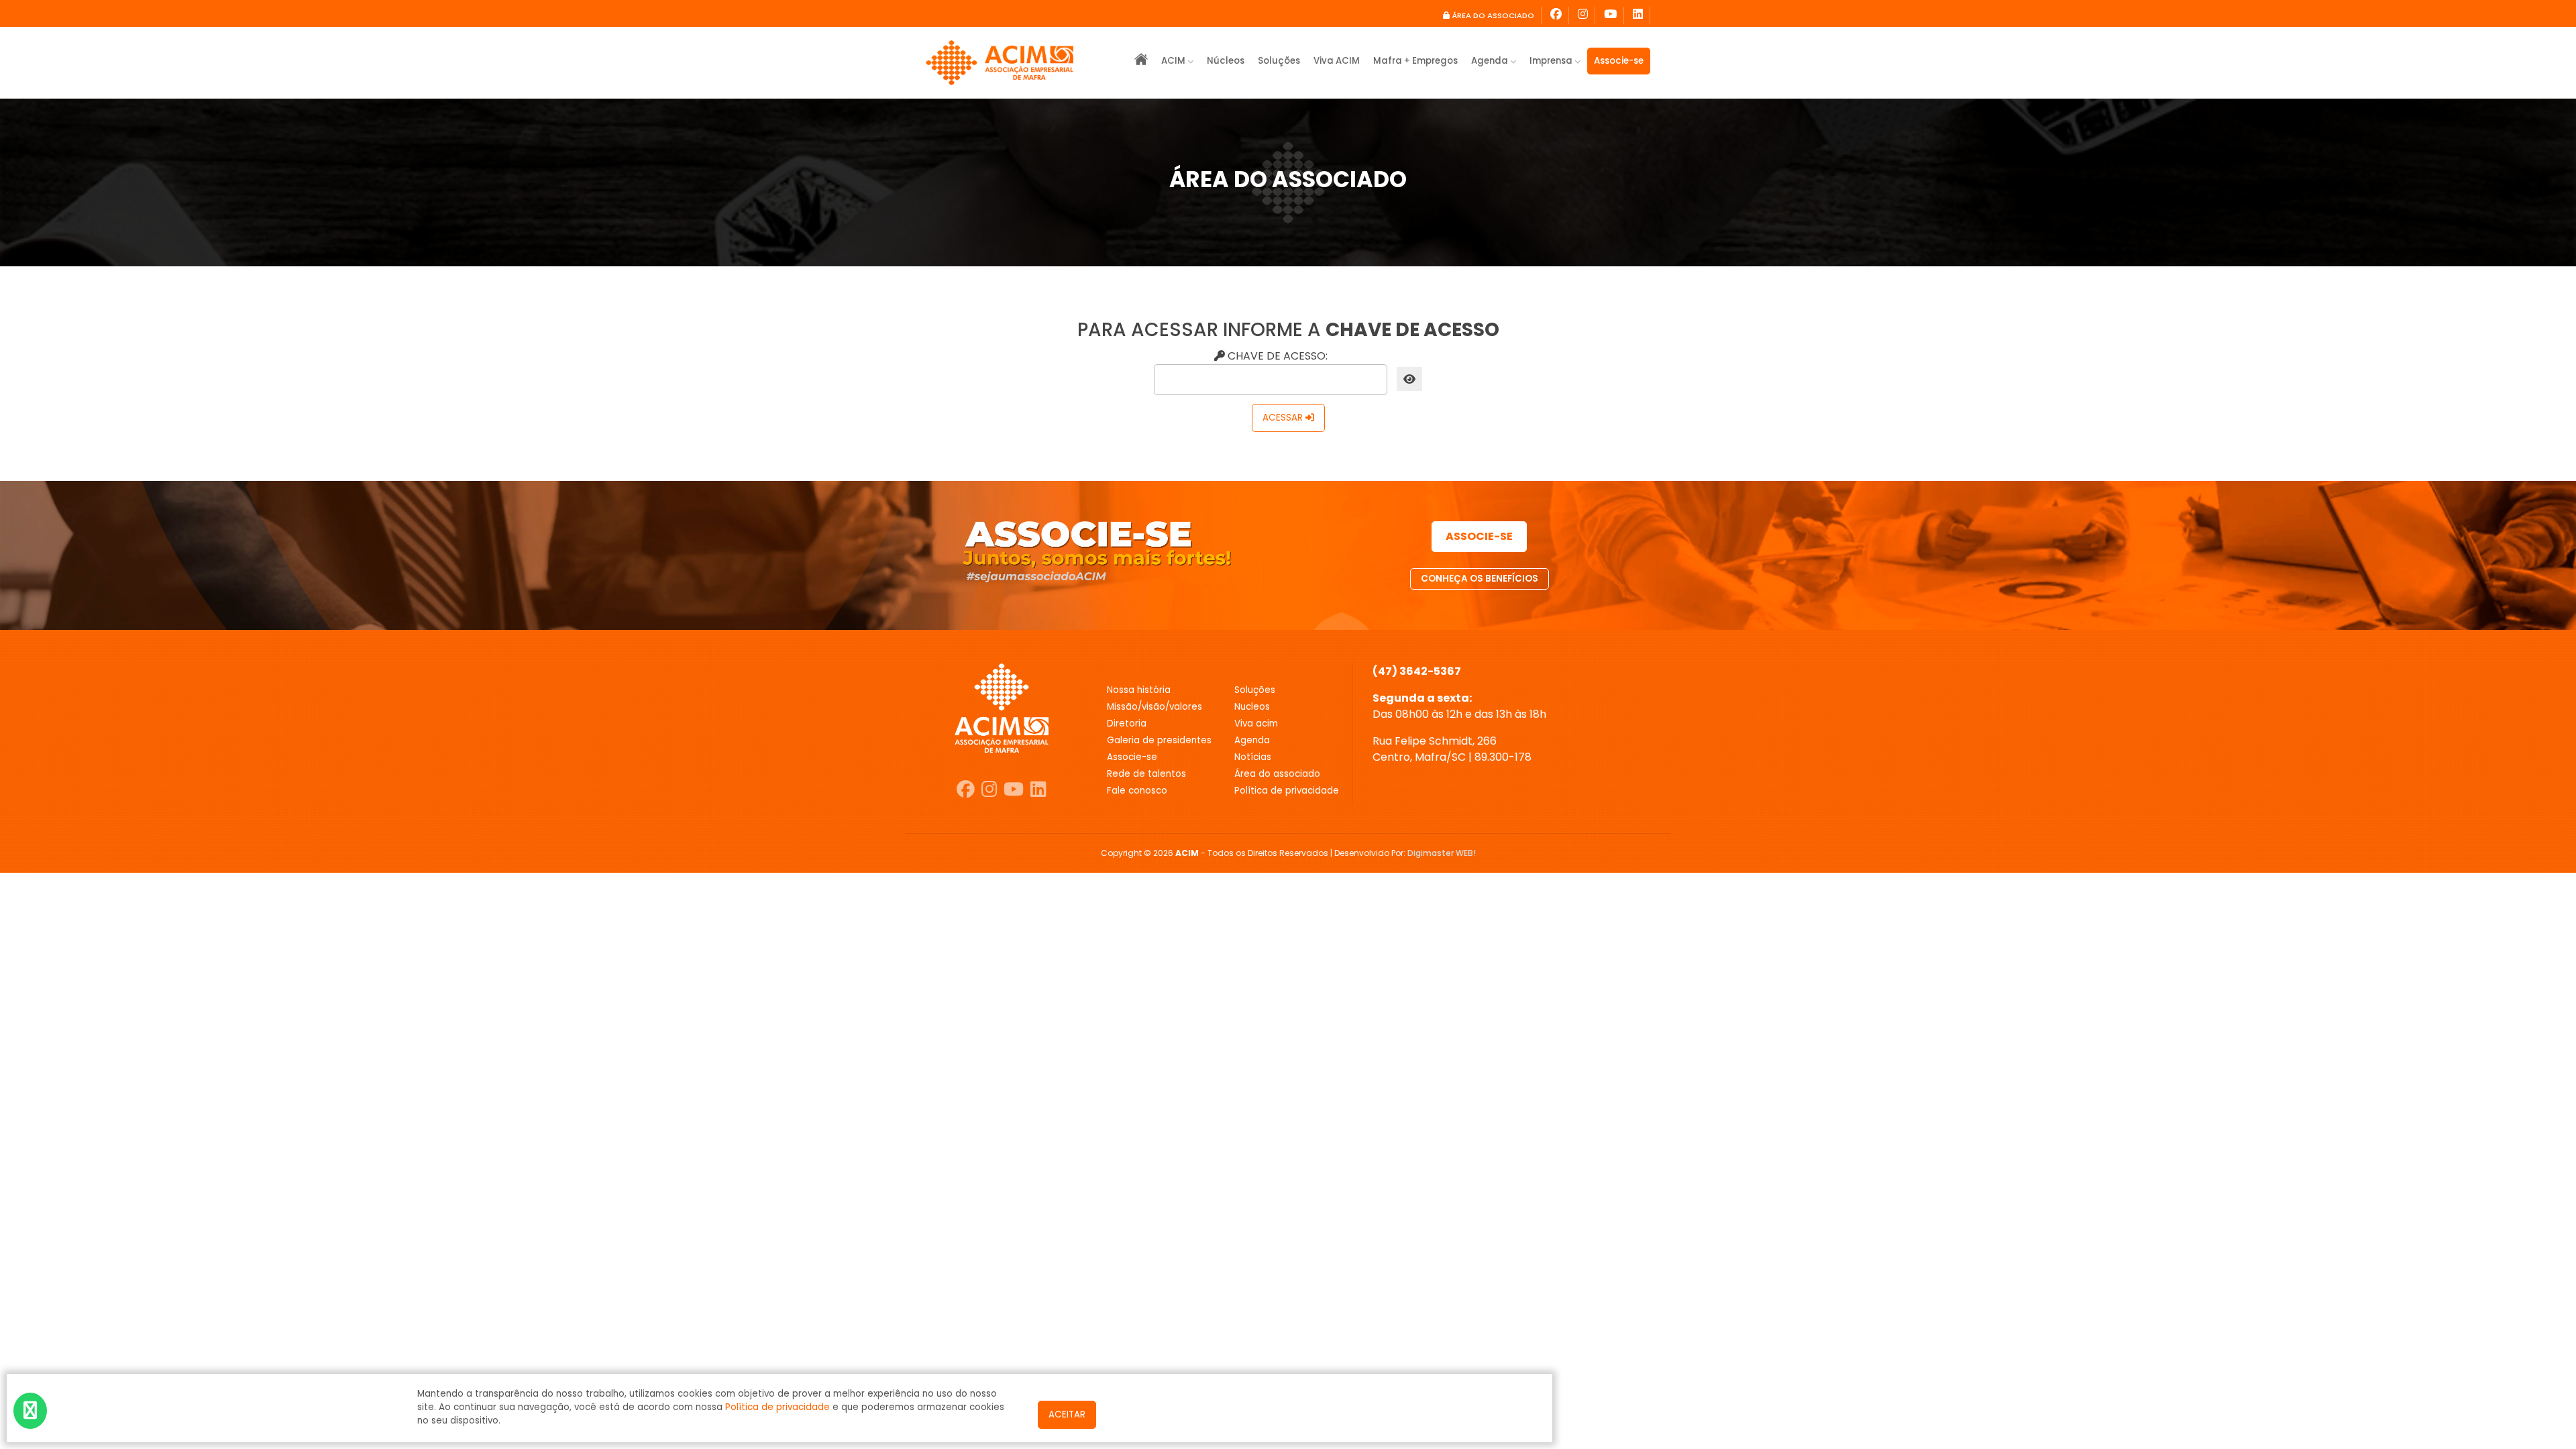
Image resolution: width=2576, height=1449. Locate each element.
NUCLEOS (1252, 707)
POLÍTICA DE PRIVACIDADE (1287, 791)
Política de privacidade (777, 1407)
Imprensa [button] (1552, 61)
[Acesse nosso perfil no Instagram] (1583, 15)
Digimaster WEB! (1442, 853)
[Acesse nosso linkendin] (1638, 15)
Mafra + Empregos (1415, 61)
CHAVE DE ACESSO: (1276, 356)
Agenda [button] (1491, 61)
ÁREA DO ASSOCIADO (1492, 15)
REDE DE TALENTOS (1146, 774)
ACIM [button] (1174, 61)
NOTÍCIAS (1253, 757)
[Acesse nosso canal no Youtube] (1014, 790)
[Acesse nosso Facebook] (1556, 15)
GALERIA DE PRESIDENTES (1159, 740)
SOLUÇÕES (1255, 690)
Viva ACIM (1337, 61)
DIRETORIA (1127, 723)
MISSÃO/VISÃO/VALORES (1155, 707)
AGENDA (1252, 740)
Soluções (1279, 61)
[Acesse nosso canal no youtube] (1611, 15)
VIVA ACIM (1256, 723)
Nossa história (1139, 690)
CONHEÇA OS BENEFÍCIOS (1480, 579)
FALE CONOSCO (1137, 791)
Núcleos (1226, 61)
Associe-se (1619, 61)
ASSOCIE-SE (1479, 536)
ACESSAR (1284, 418)
